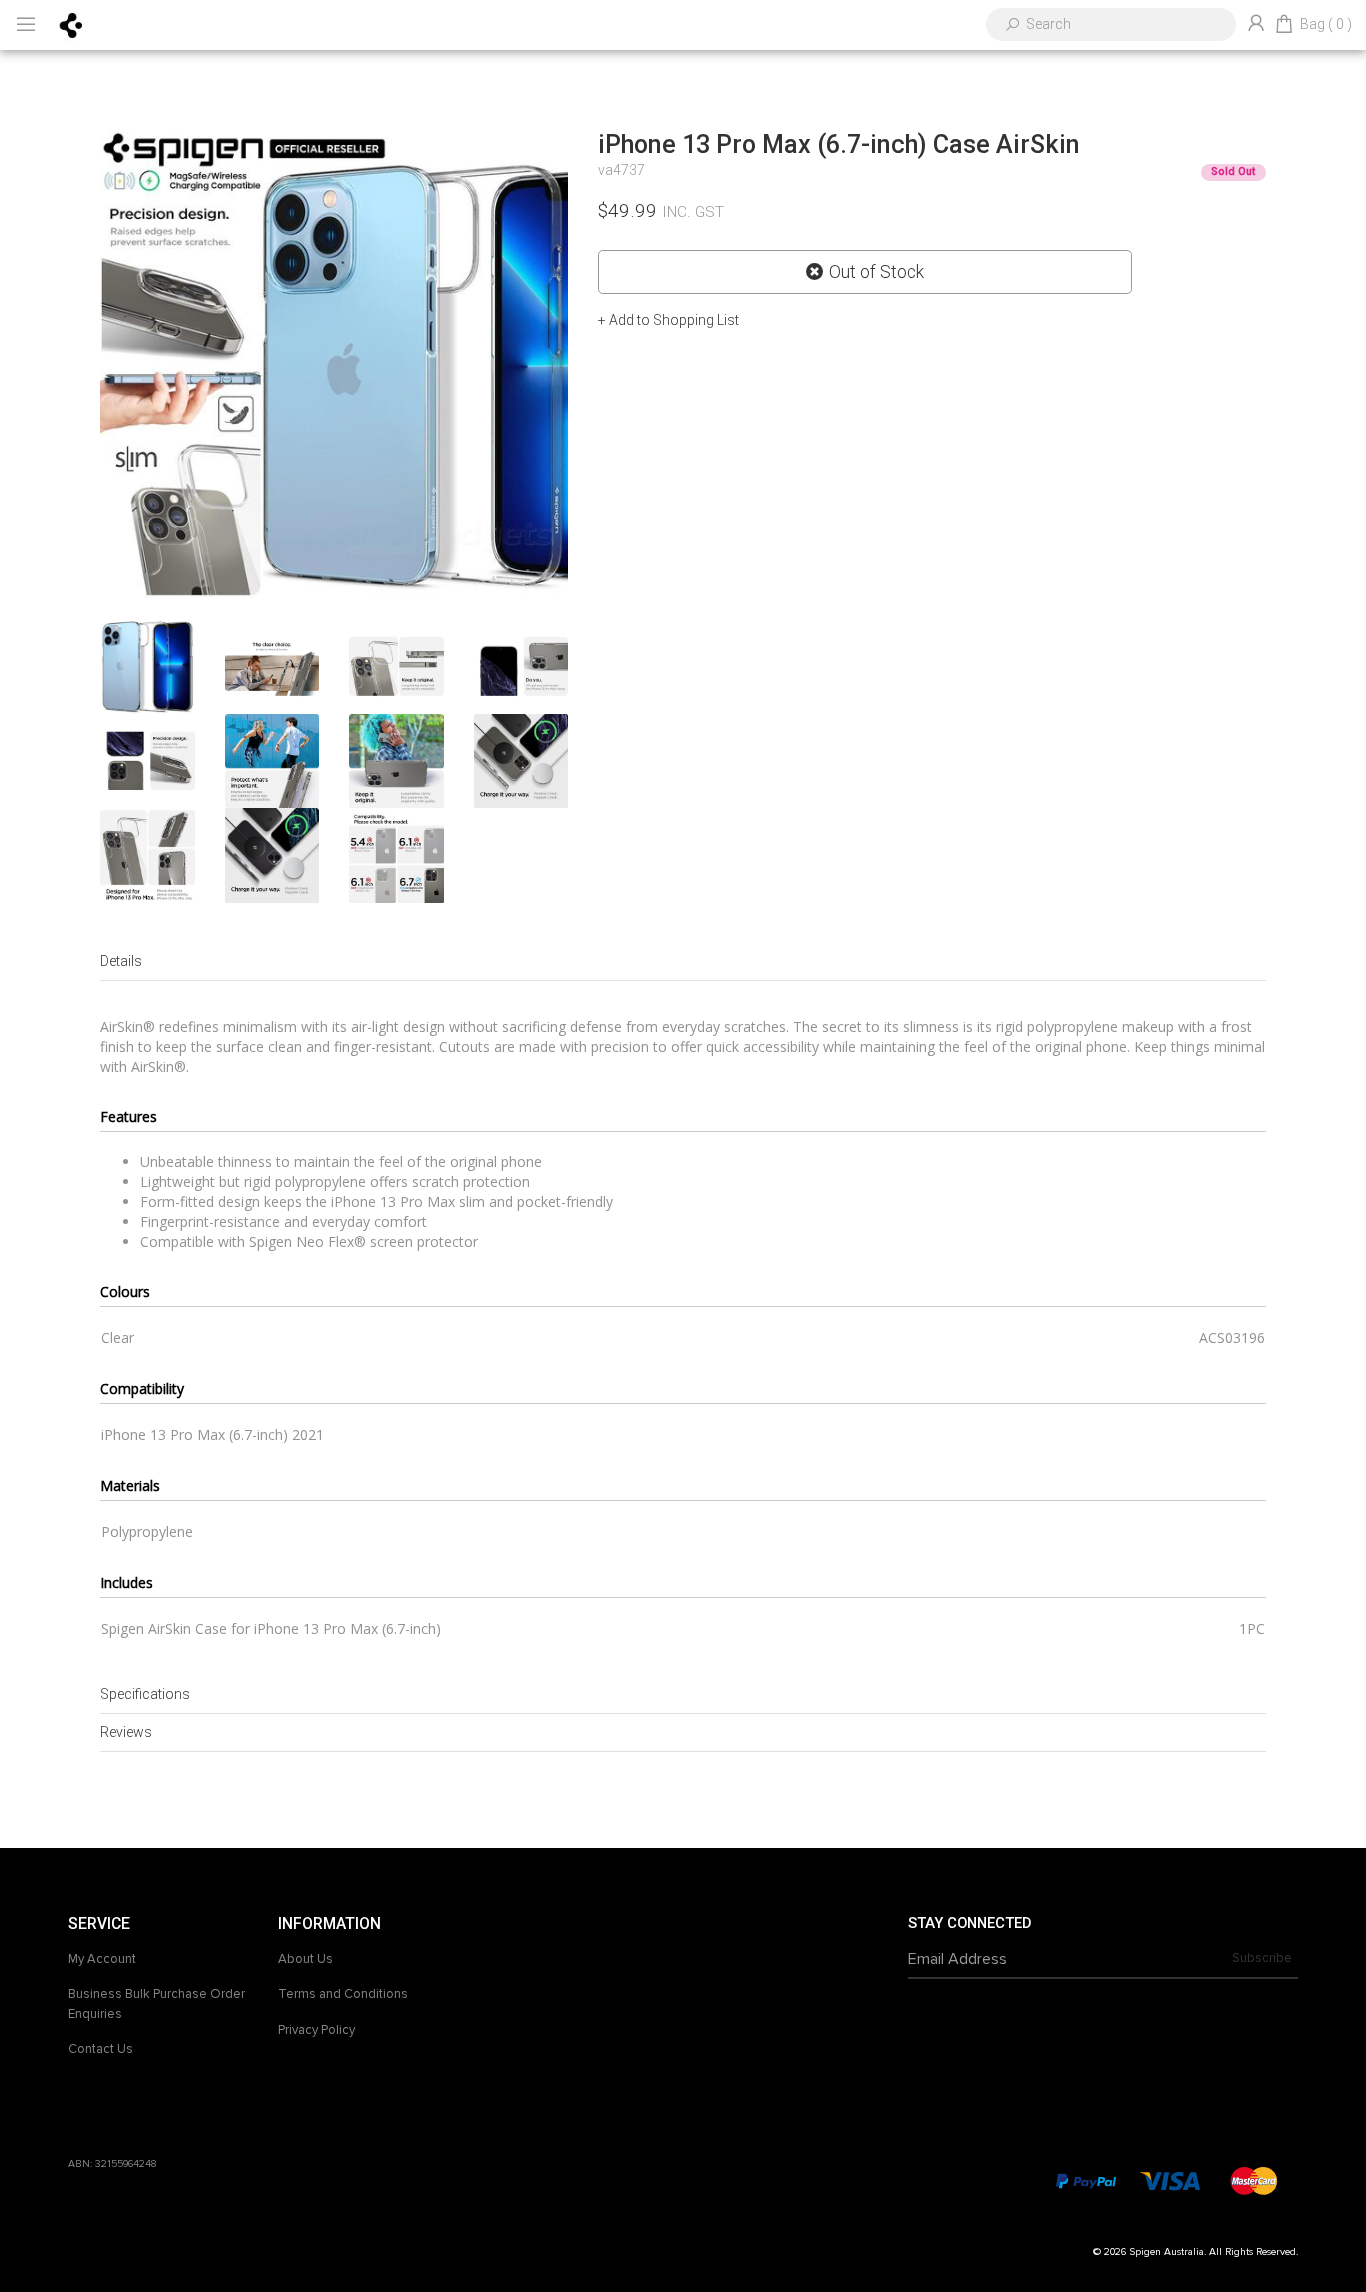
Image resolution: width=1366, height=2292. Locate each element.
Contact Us (100, 2049)
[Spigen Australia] (71, 24)
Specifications (145, 1694)
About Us (305, 1959)
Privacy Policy (316, 2030)
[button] (668, 320)
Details (121, 961)
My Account (102, 1959)
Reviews (126, 1732)
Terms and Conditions (343, 1994)
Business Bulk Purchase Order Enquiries (156, 2004)
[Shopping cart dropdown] (1284, 25)
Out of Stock (876, 272)
